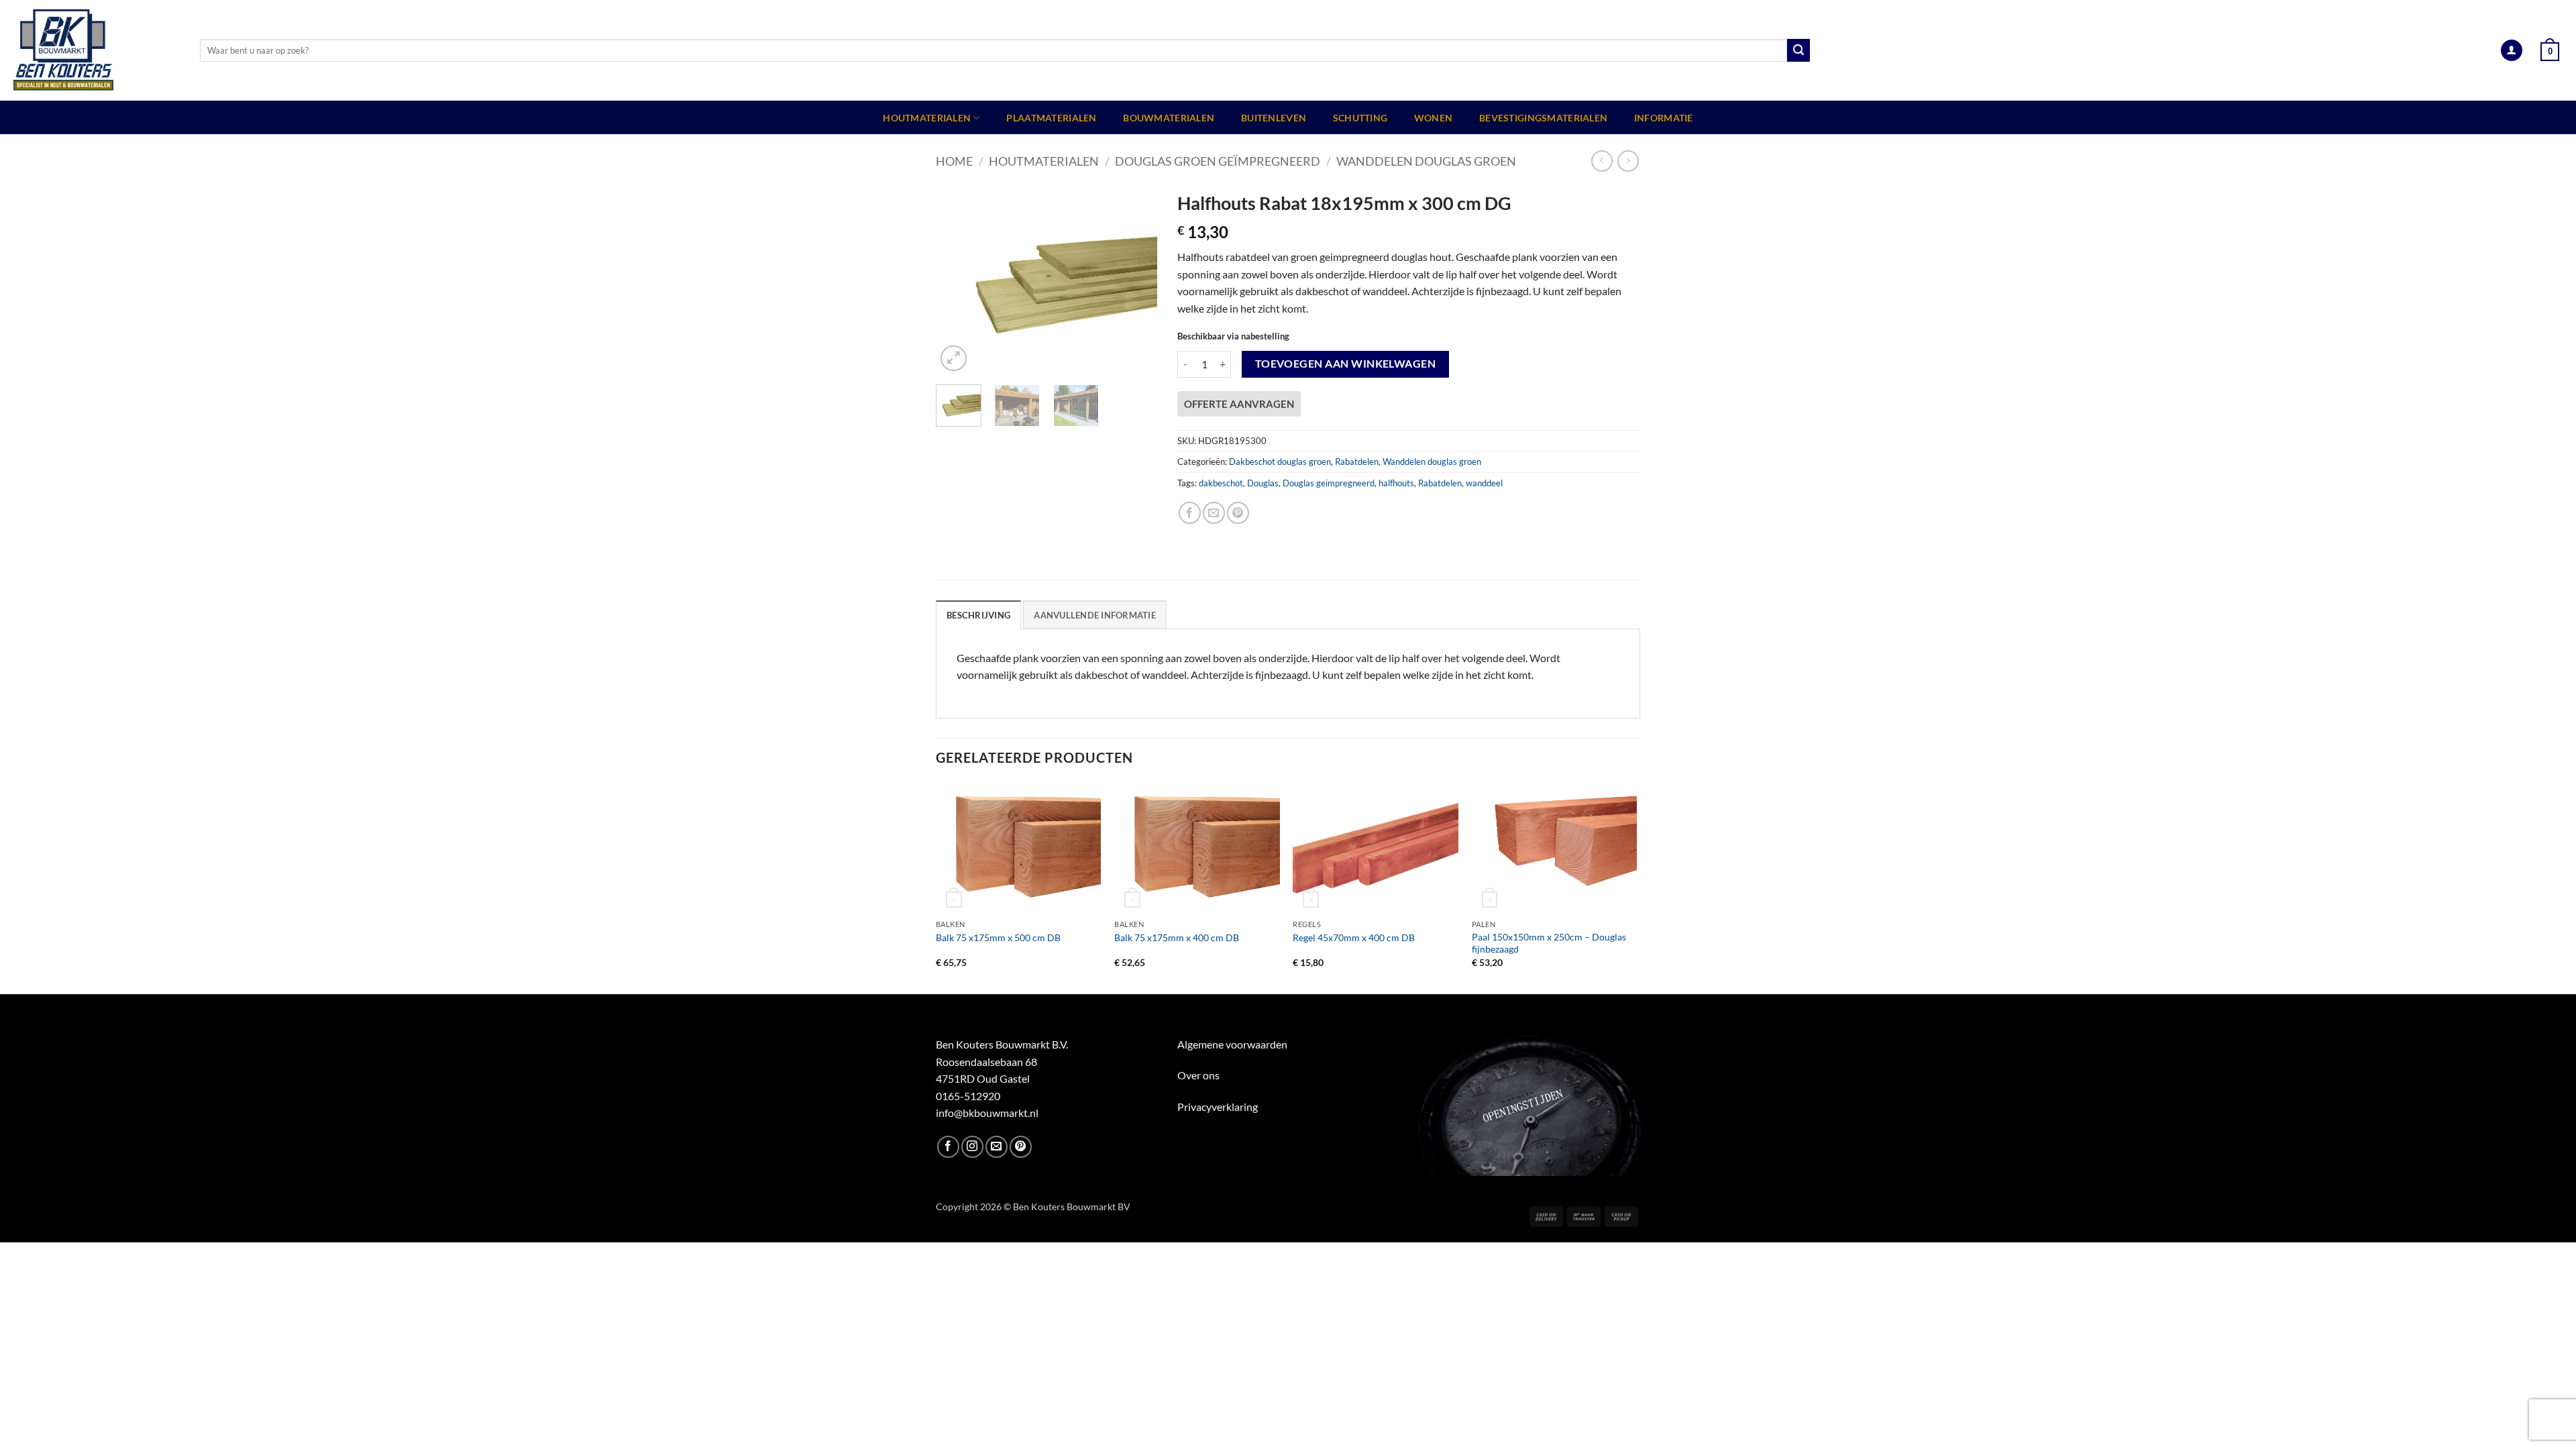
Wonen (1433, 118)
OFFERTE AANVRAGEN (1239, 404)
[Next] (1136, 279)
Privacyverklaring (1218, 1107)
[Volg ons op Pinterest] (1021, 1147)
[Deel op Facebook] (1190, 513)
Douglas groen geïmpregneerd (1218, 161)
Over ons (1198, 1075)
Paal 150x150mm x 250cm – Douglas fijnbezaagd (1549, 943)
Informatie (1664, 118)
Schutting (1360, 118)
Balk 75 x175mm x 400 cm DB (1177, 937)
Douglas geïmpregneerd (1329, 483)
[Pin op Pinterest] (1238, 513)
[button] (2512, 51)
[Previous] (957, 279)
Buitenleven (1274, 118)
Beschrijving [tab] (978, 615)
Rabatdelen (1357, 462)
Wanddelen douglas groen (1426, 161)
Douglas (1263, 483)
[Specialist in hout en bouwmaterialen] (95, 50)
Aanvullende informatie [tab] (1095, 615)
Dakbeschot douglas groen (1280, 462)
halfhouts (1396, 483)
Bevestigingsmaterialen (1543, 118)
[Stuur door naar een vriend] (1214, 513)
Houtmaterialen (927, 118)
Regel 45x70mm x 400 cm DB (1354, 937)
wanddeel (1484, 483)
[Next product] (1602, 161)
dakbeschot (1221, 483)
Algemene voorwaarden (1232, 1044)
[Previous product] (1628, 161)
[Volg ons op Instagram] (972, 1147)
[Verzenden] (1799, 50)
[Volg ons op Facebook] (948, 1147)
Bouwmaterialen (1169, 118)
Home (954, 161)
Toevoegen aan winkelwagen (1346, 364)
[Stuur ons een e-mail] (997, 1147)
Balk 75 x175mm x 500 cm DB (998, 937)
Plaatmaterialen (1051, 118)
